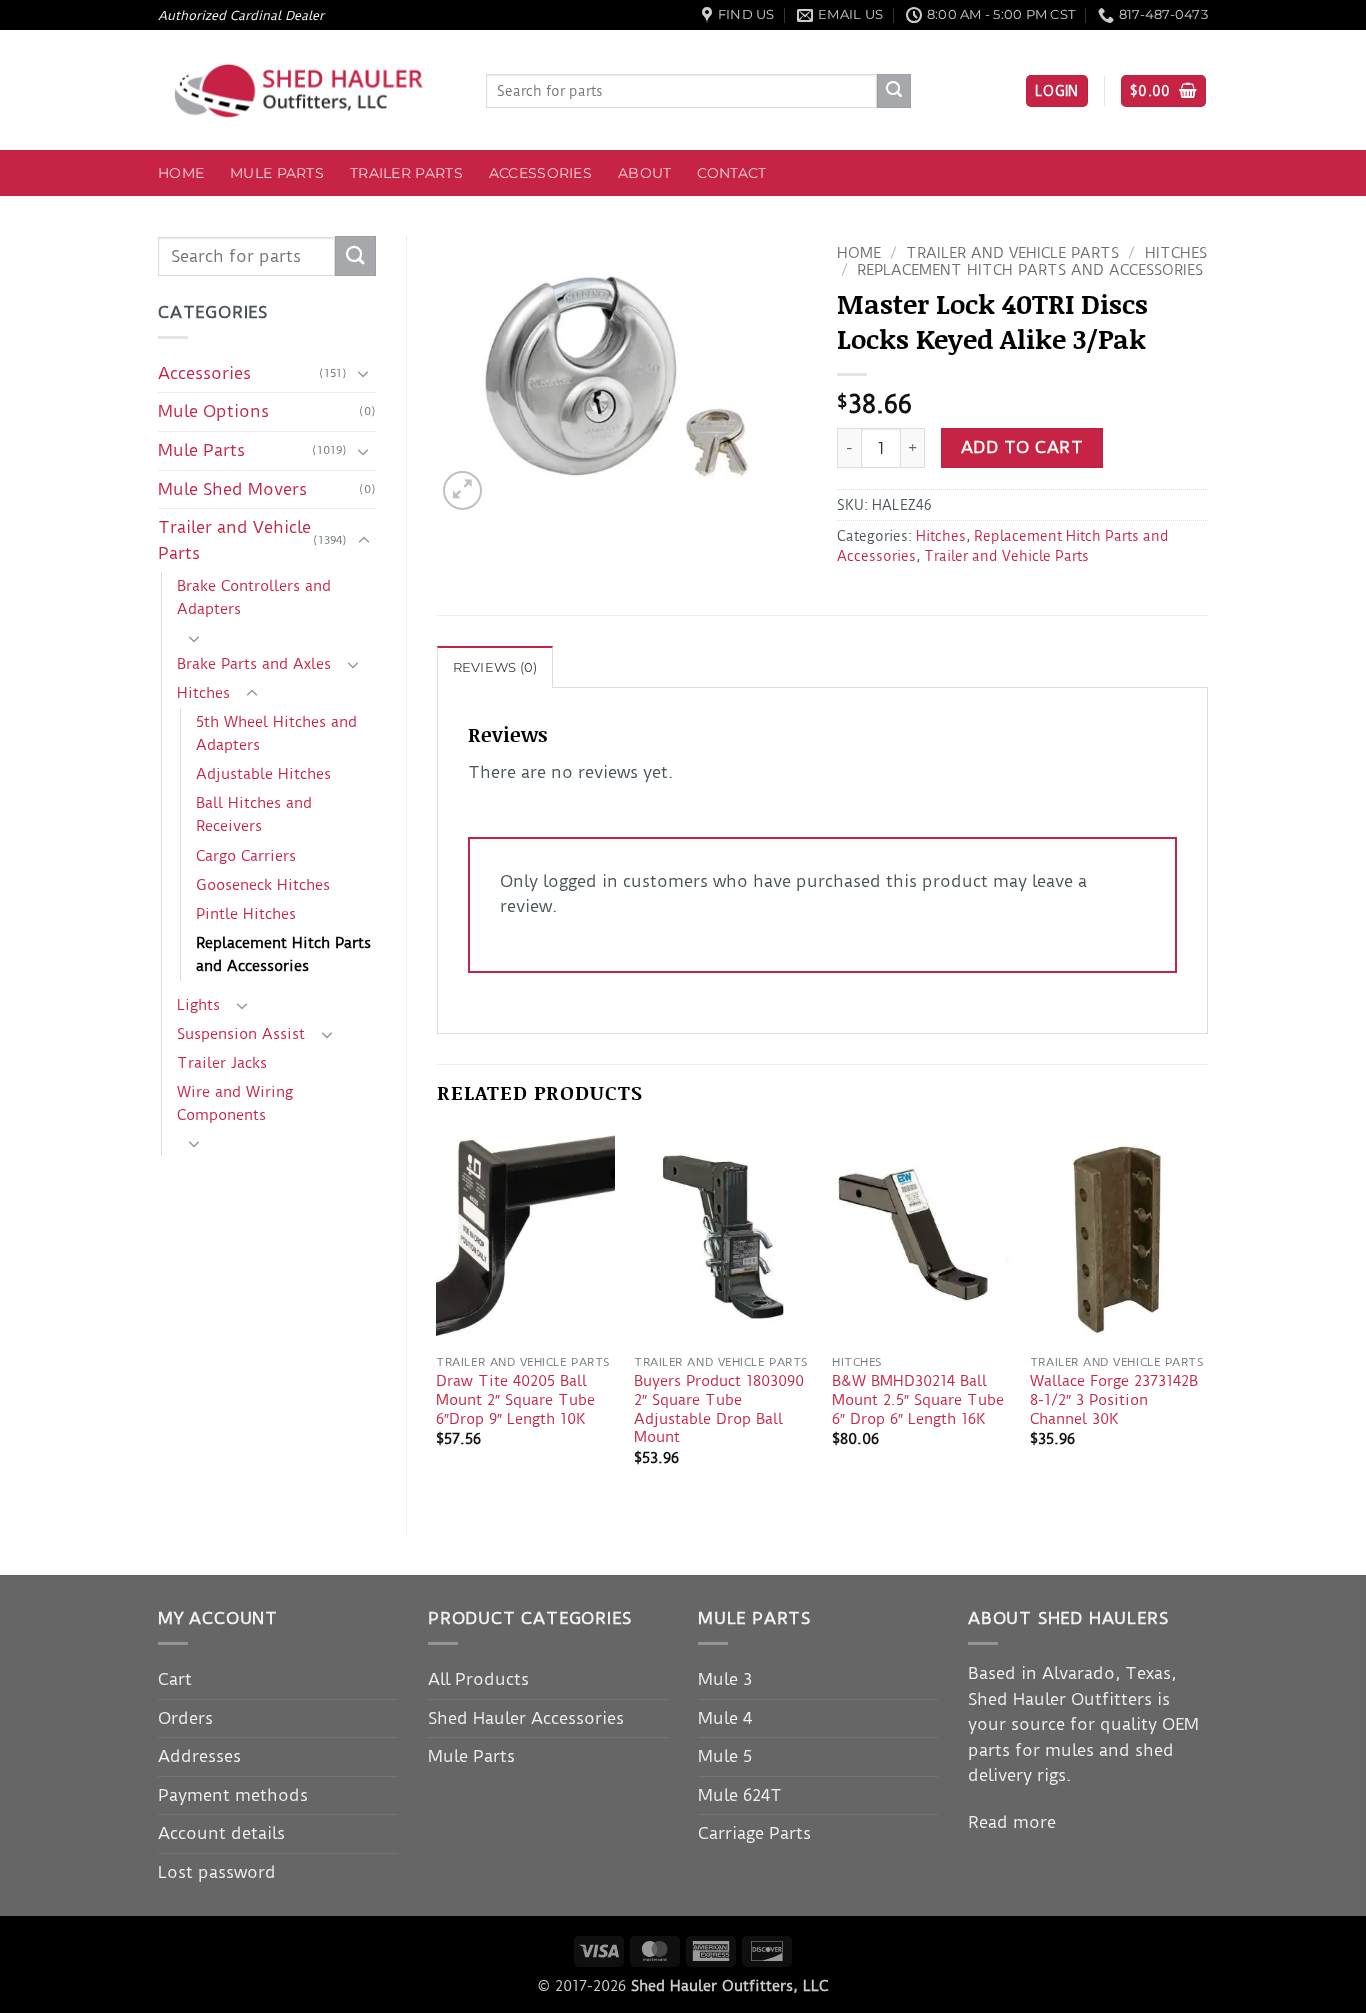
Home (181, 173)
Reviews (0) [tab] (495, 667)
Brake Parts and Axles (254, 664)
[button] (1057, 91)
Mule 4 (725, 1718)
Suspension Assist (241, 1034)
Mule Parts (277, 173)
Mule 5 (725, 1756)
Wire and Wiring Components (235, 1103)
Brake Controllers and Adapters (254, 597)
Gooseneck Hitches (263, 885)
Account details (221, 1833)
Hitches (203, 693)
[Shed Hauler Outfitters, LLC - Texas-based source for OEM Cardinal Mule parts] (307, 90)
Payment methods (233, 1795)
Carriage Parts (754, 1833)
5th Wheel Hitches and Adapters (276, 733)
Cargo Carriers (246, 856)
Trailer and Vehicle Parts (234, 540)
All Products (478, 1679)
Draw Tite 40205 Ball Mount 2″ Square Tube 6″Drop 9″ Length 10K (515, 1399)
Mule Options (213, 411)
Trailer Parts (406, 173)
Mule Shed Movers (232, 489)
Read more (1012, 1822)
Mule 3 (725, 1679)
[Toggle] (364, 373)
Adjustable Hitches (263, 774)
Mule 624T (740, 1795)
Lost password (217, 1872)
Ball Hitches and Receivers (254, 814)
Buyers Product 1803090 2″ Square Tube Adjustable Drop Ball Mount (719, 1409)
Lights (198, 1005)
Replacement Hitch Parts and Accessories (283, 954)
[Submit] (894, 91)
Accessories (540, 173)
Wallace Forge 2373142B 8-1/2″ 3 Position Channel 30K (1114, 1399)
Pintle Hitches (246, 914)
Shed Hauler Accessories (526, 1718)
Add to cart (1022, 447)
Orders (185, 1718)
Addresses (199, 1756)
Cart (175, 1679)
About (644, 173)
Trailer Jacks (222, 1063)
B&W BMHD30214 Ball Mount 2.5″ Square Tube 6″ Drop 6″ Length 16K (918, 1399)
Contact (731, 173)
